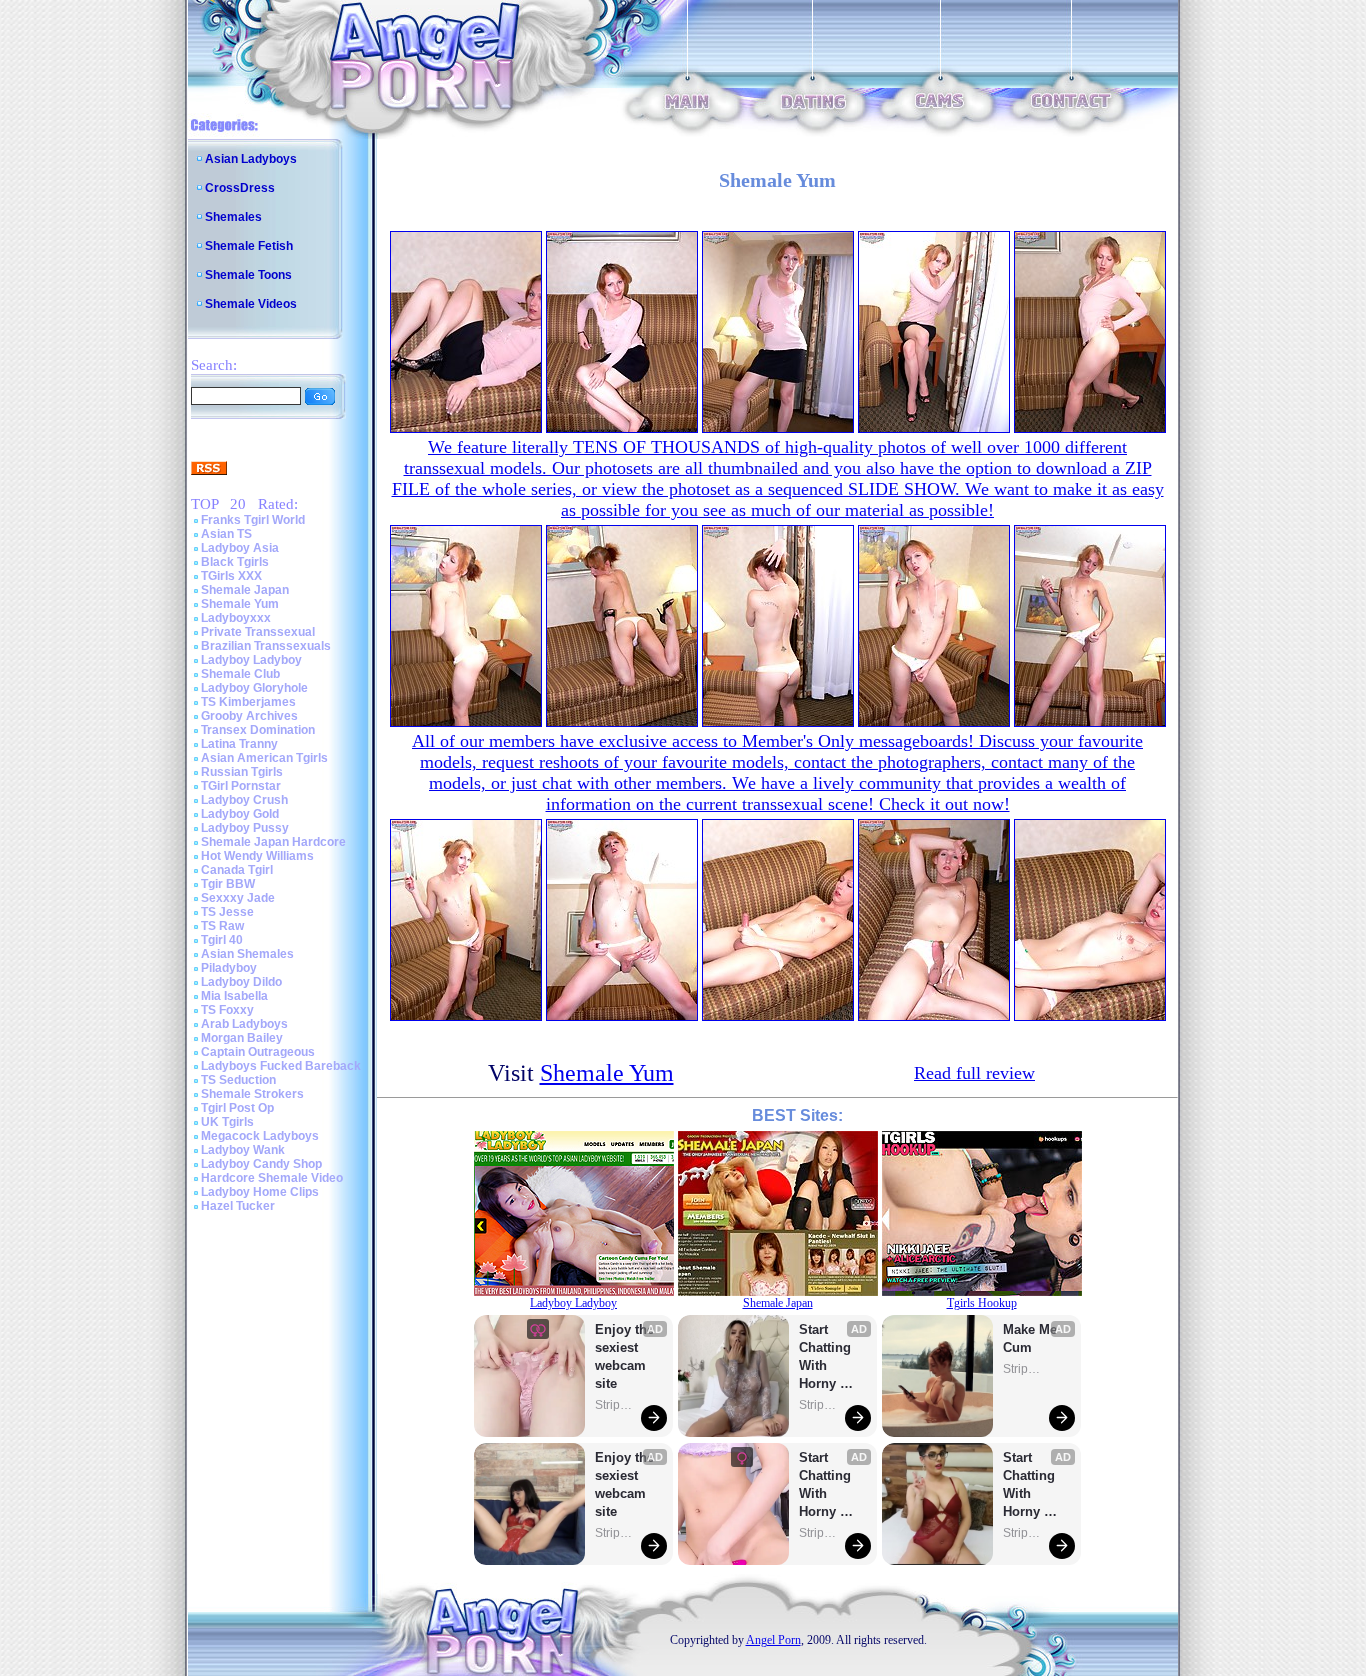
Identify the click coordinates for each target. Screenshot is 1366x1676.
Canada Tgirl (237, 870)
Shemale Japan (245, 590)
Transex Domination (258, 730)
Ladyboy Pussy (245, 828)
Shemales (233, 217)
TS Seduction (238, 1080)
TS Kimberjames (248, 702)
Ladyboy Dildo (241, 982)
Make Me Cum (1032, 1338)
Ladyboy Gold (240, 814)
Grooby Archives (249, 716)
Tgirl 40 (222, 940)
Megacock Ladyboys (260, 1136)
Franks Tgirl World (253, 520)
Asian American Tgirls (264, 758)
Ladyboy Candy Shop (261, 1164)
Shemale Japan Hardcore (273, 842)
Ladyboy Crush (244, 800)
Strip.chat (615, 1405)
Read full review (974, 1073)
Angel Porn (773, 1640)
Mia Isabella (234, 996)
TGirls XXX (231, 576)
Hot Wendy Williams (257, 856)
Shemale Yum (240, 604)
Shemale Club (240, 674)
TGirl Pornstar (241, 786)
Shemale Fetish (249, 246)
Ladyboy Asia (240, 548)
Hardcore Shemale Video (272, 1178)
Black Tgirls (235, 562)
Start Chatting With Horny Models (827, 1357)
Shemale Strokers (252, 1094)
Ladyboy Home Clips (260, 1192)
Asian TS (226, 534)
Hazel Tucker (238, 1206)
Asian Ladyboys (251, 159)
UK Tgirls (227, 1122)
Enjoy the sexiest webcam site (625, 1356)
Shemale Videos (251, 304)
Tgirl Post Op (237, 1108)
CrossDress (240, 188)
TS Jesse (227, 912)
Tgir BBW (228, 884)
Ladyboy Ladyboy (251, 660)
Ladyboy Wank (243, 1150)
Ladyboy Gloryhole (254, 688)
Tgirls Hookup (982, 1303)
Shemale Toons (248, 275)
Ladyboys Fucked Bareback (281, 1066)
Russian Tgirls (242, 772)
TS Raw (222, 926)
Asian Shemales (247, 954)
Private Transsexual (258, 632)
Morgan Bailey (242, 1038)
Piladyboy (229, 968)
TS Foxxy (227, 1010)
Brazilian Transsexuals (266, 646)
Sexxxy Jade (238, 898)
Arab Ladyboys (244, 1024)
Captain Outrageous (258, 1052)
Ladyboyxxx (236, 618)
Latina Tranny (239, 744)
